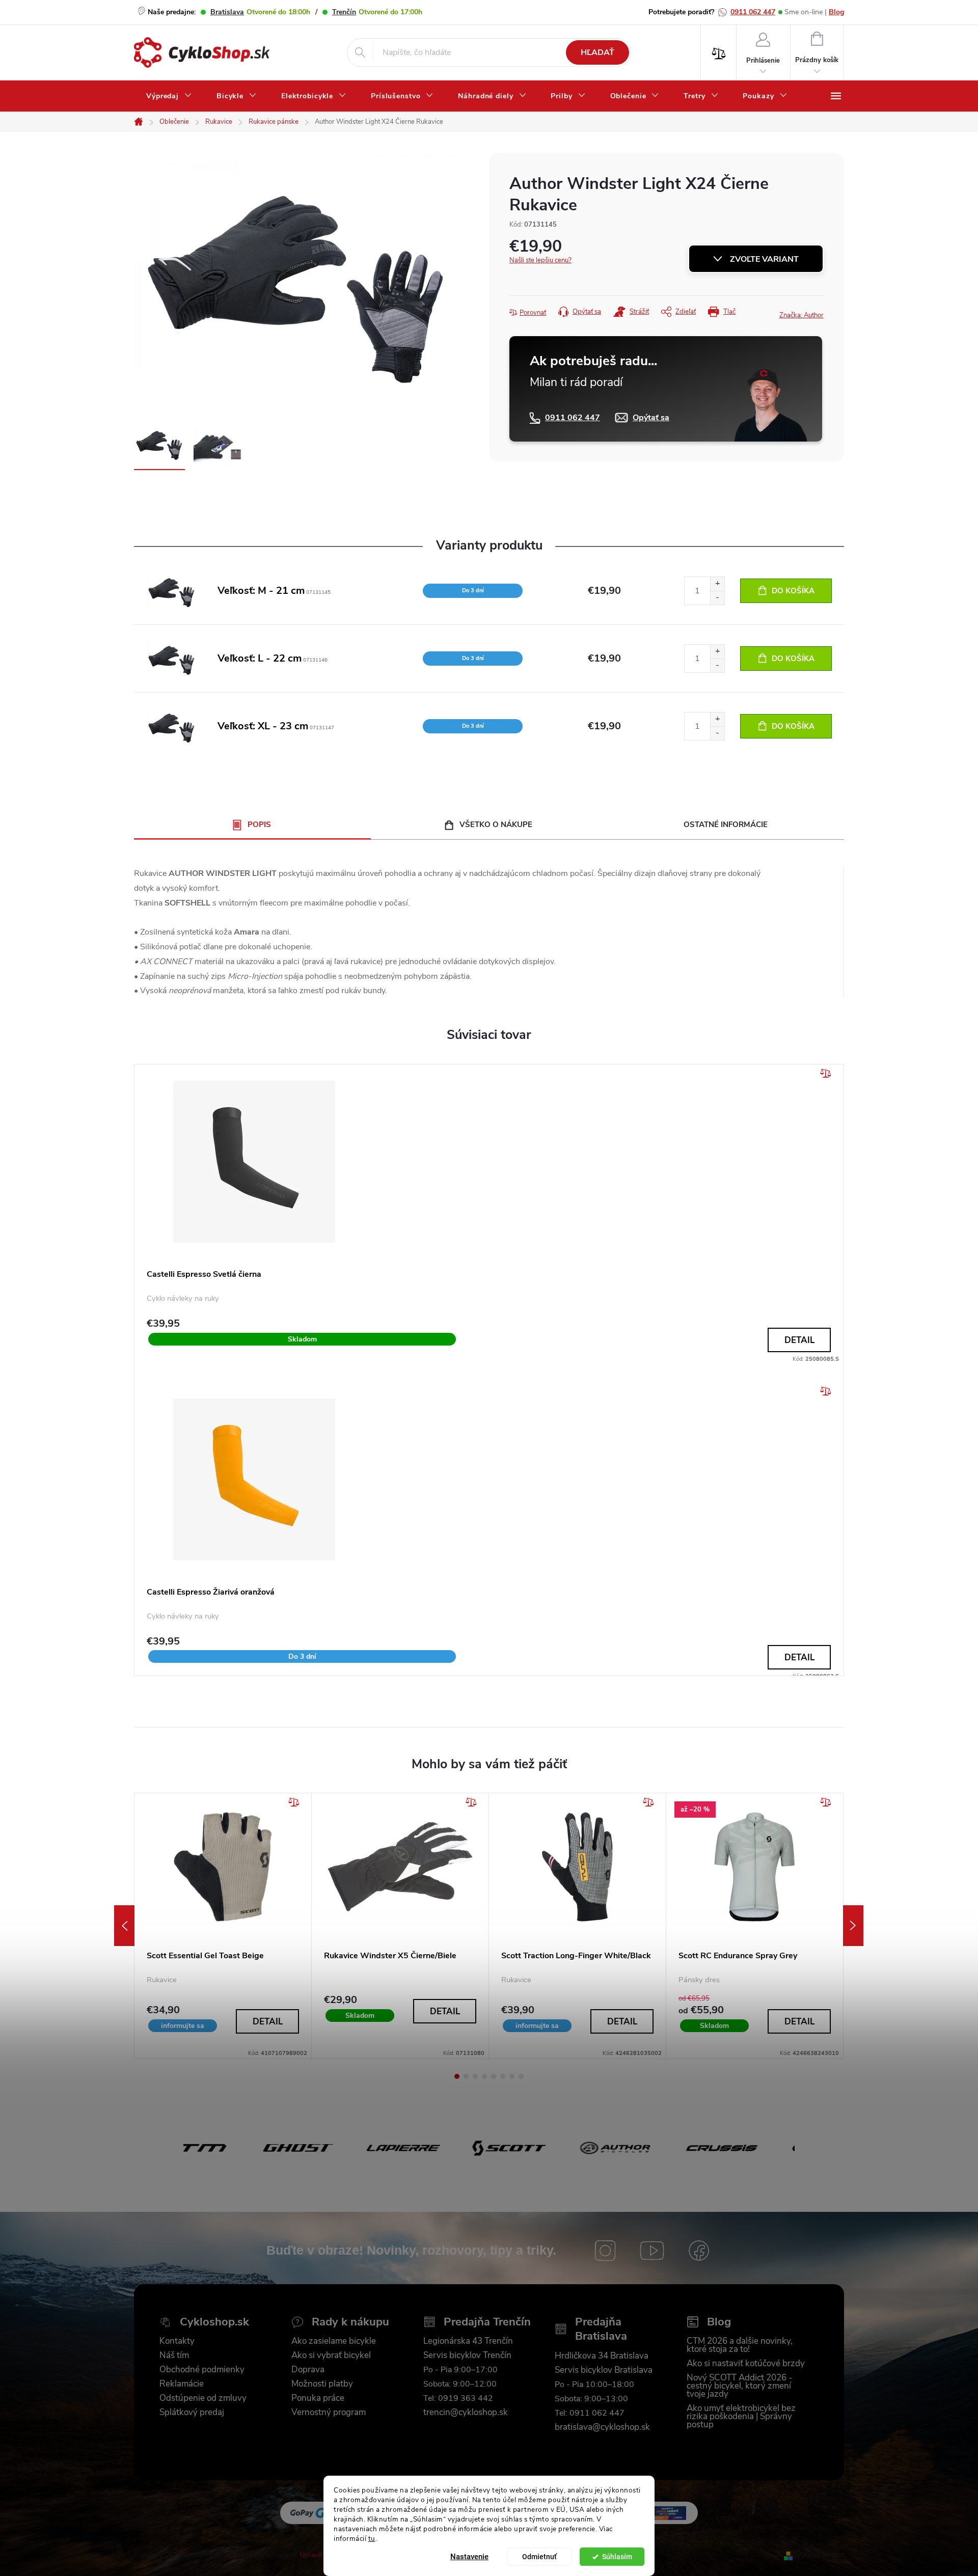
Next (853, 1926)
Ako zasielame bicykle (334, 2341)
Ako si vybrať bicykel (331, 2355)
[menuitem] (169, 96)
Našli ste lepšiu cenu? (540, 260)
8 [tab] (521, 2076)
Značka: (802, 315)
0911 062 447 (753, 12)
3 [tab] (475, 2076)
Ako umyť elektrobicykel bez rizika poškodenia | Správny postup (741, 2417)
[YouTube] (652, 2251)
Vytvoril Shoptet (820, 2555)
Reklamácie (182, 2384)
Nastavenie (469, 2557)
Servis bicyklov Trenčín (467, 2355)
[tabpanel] (223, 1926)
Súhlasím (617, 2557)
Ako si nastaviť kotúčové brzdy (746, 2364)
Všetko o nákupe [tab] (496, 825)
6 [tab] (503, 2076)
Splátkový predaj (192, 2413)
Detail (799, 1340)
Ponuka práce (318, 2398)
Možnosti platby (322, 2384)
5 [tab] (494, 2076)
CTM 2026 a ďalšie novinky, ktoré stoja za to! (740, 2345)
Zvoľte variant (764, 259)
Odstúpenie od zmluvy (203, 2398)
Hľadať (597, 52)
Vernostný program (329, 2413)
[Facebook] (699, 2251)
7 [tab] (512, 2076)
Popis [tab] (259, 825)
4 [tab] (484, 2076)
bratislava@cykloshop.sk (602, 2427)
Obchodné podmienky (202, 2370)
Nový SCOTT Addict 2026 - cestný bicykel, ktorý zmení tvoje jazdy (739, 2386)
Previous (124, 1926)
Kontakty (177, 2341)
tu (372, 2538)
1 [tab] (457, 2076)
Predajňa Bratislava (601, 2329)
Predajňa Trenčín (487, 2322)
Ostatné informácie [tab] (726, 825)
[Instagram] (605, 2251)
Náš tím (174, 2355)
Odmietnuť (539, 2557)
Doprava (308, 2370)
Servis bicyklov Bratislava (604, 2370)
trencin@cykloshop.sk (466, 2413)
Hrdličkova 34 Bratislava (602, 2356)
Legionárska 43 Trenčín (468, 2341)
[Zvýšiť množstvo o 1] (717, 584)
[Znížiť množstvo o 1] (717, 598)
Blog (836, 12)
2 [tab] (466, 2076)
